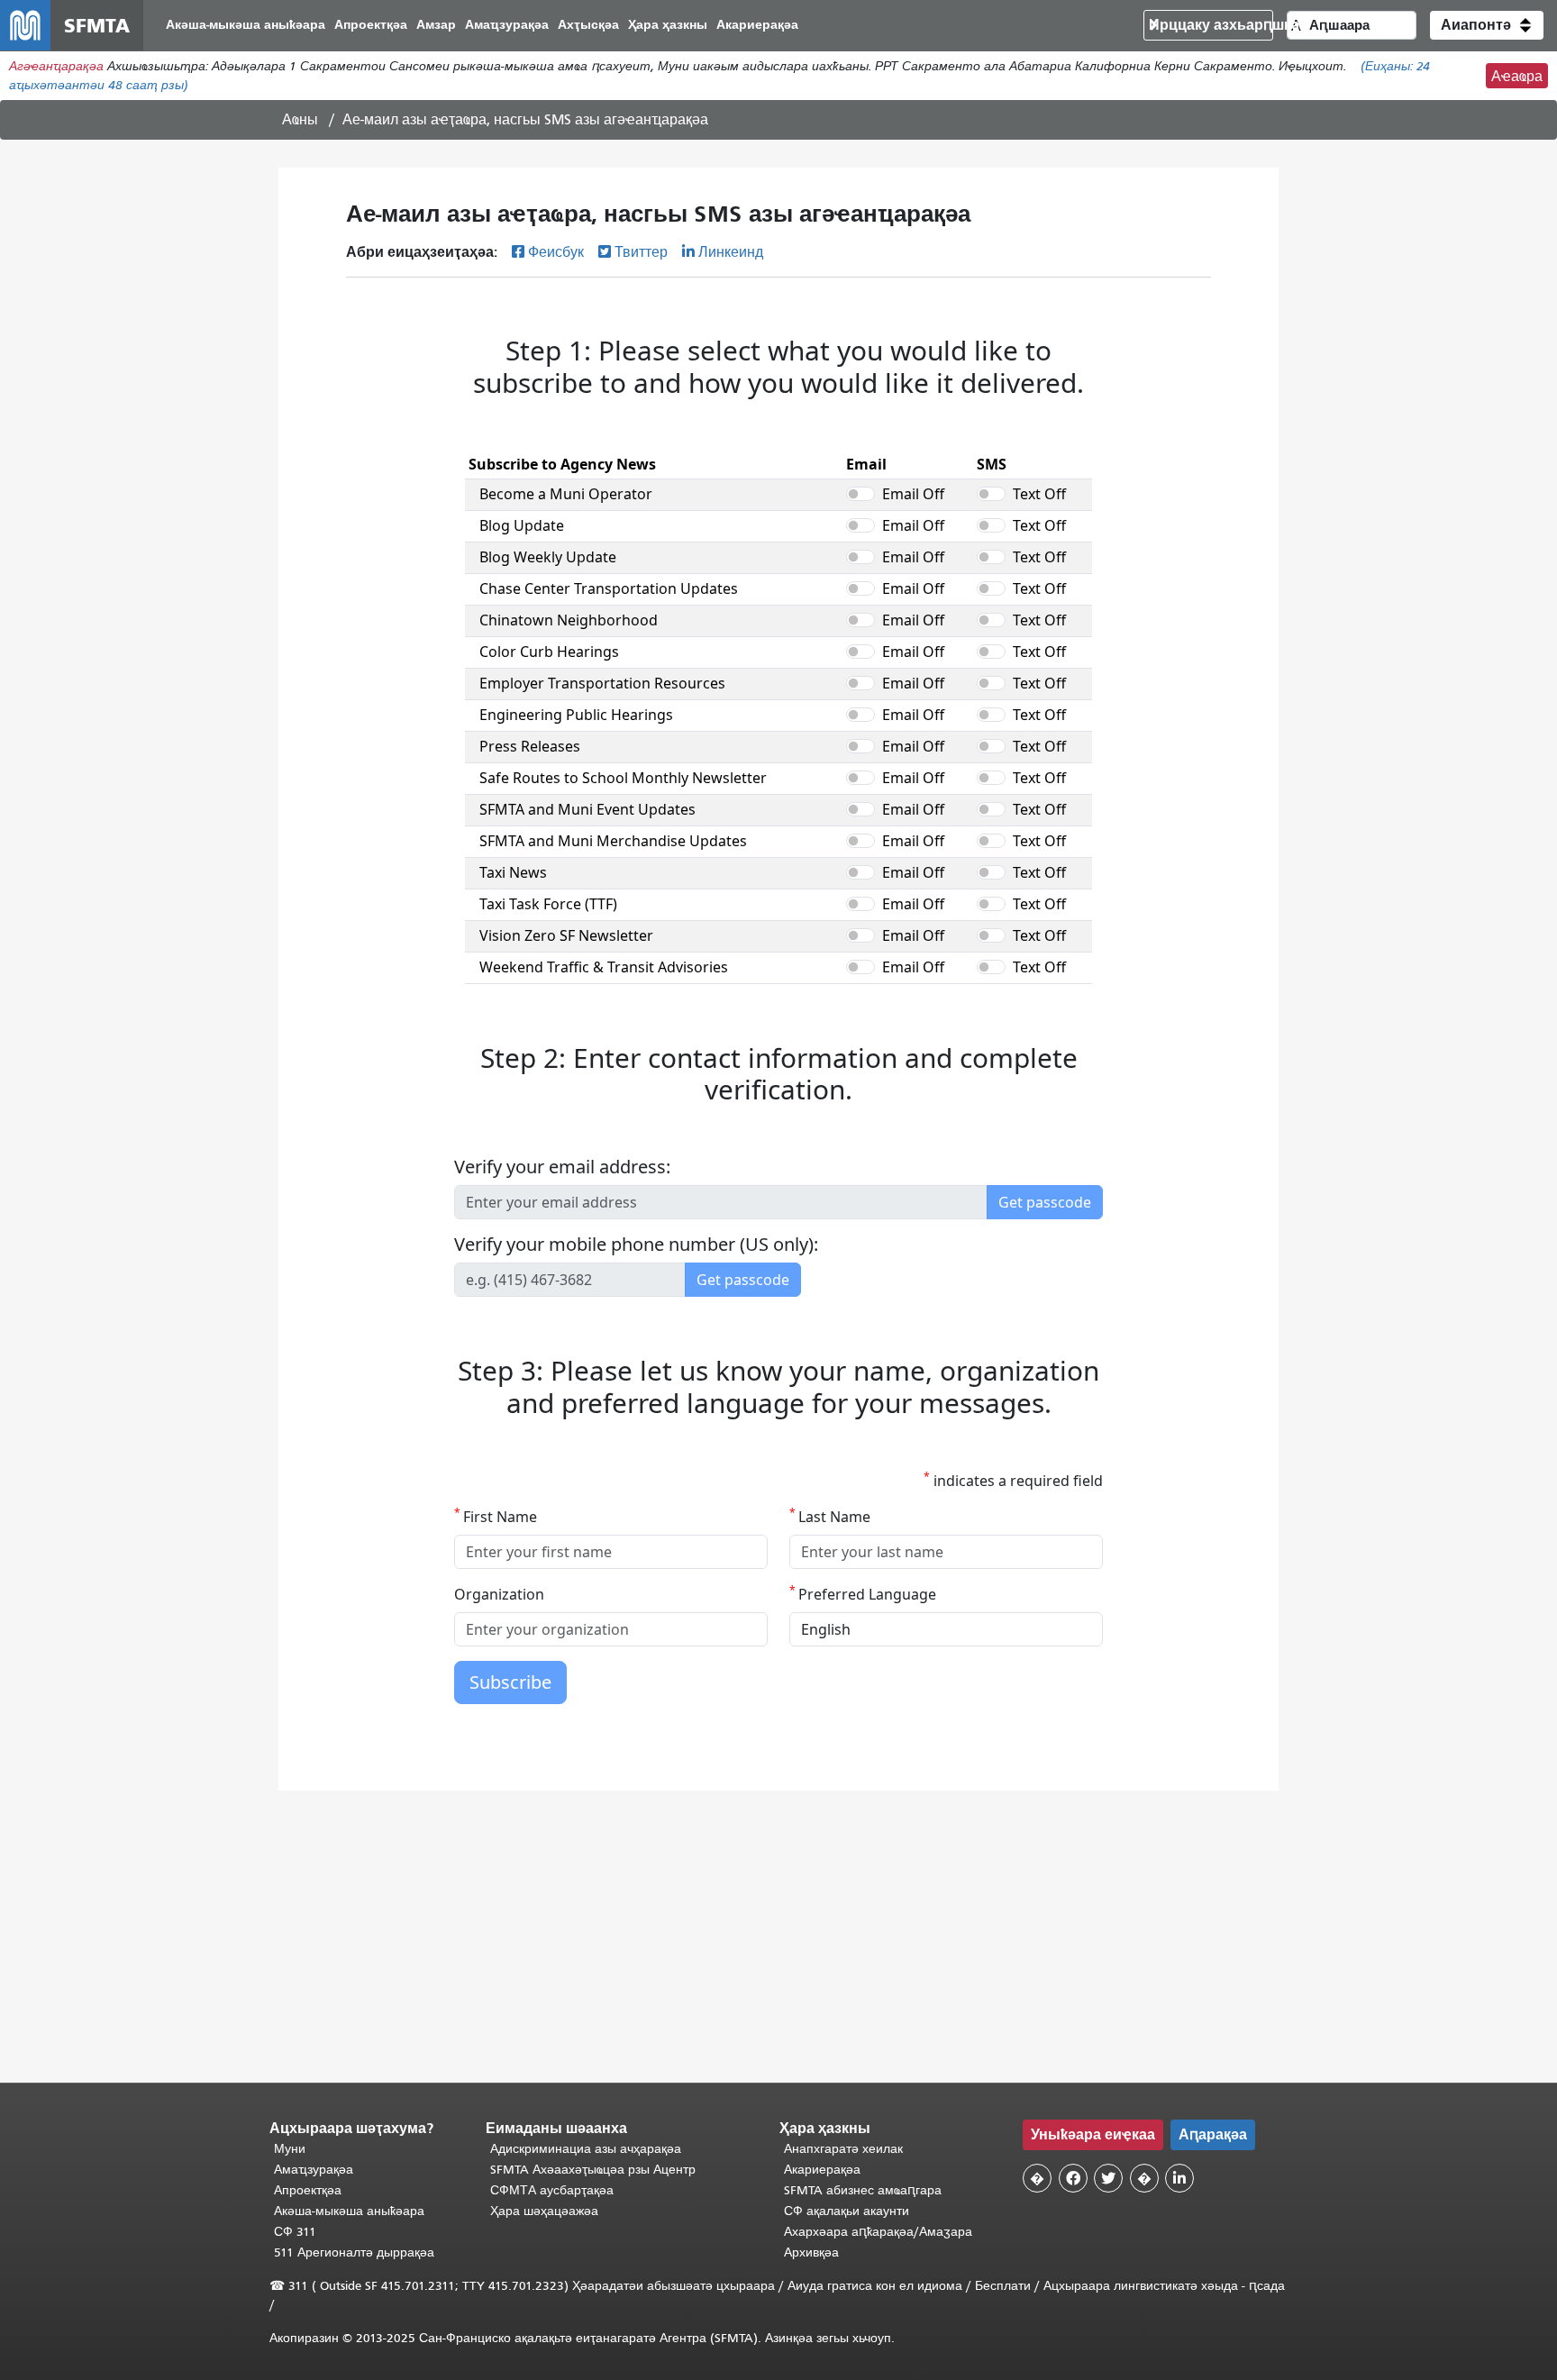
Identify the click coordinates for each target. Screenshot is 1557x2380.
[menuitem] (246, 26)
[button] (1487, 25)
